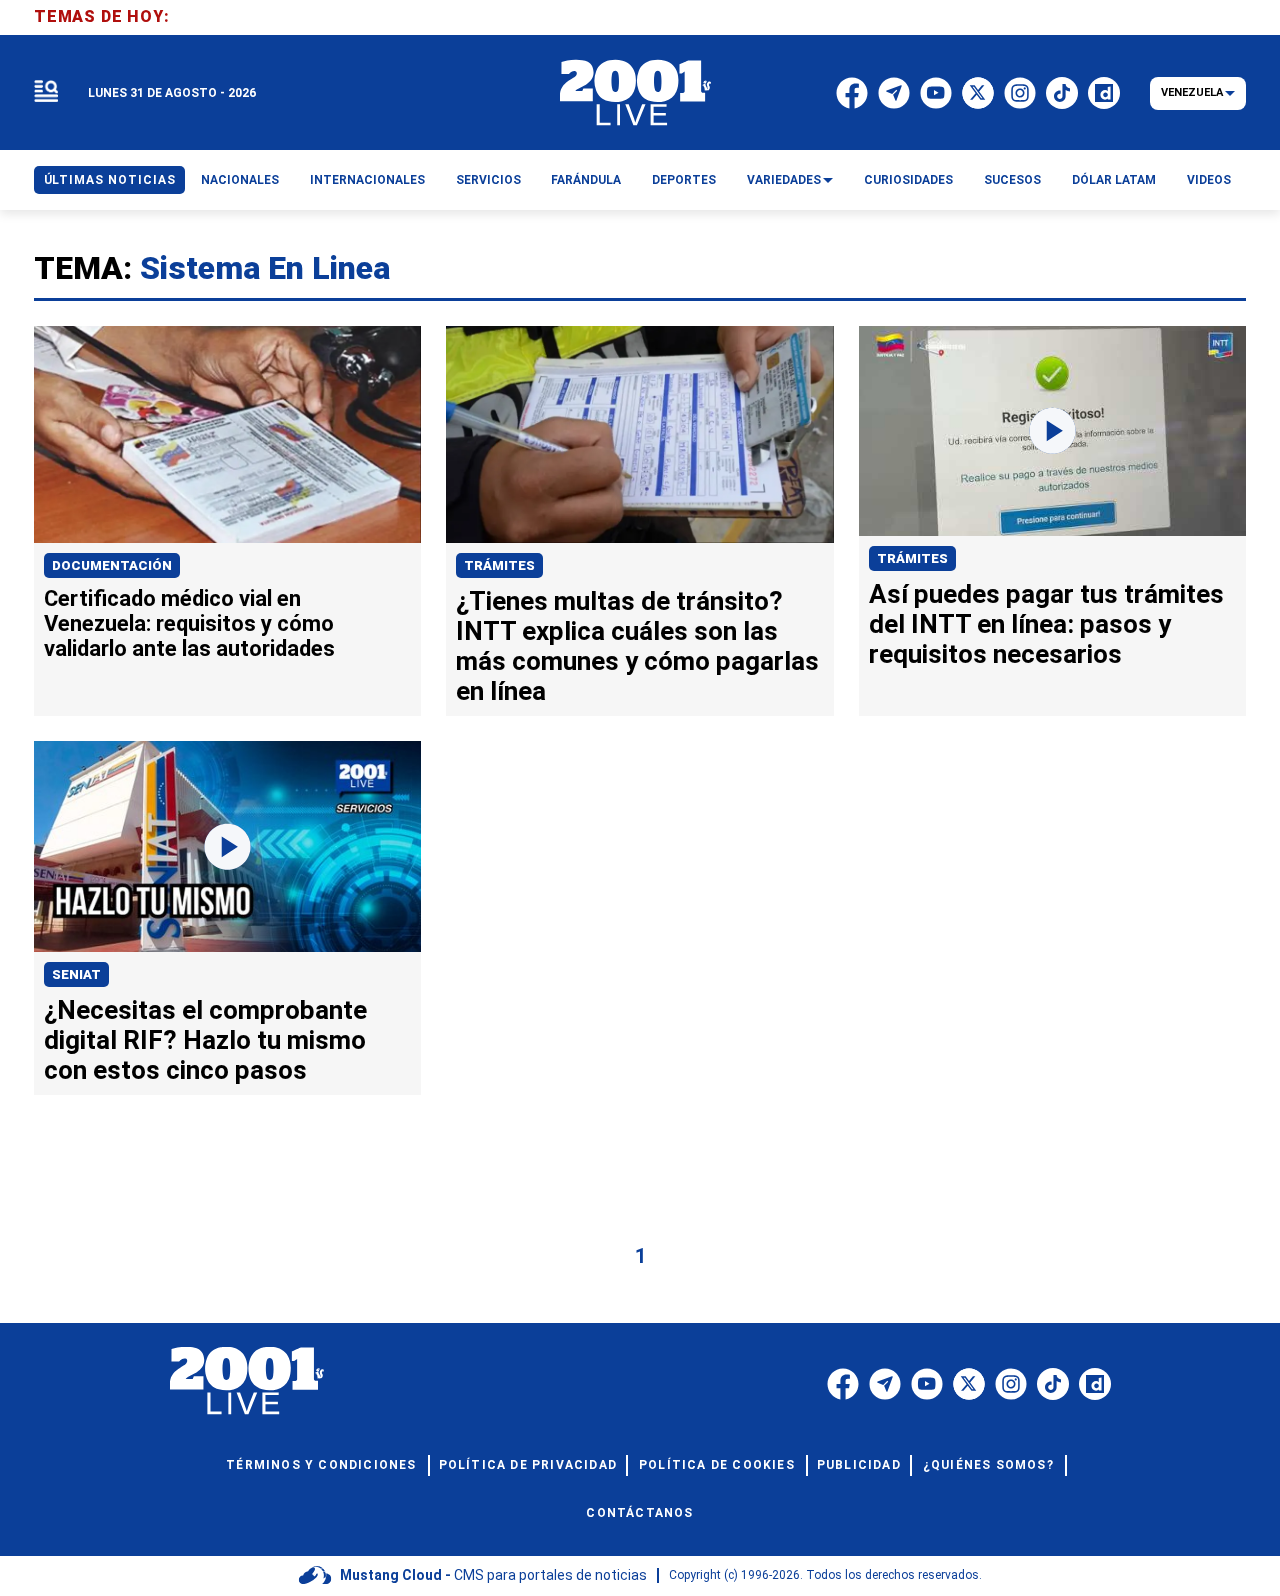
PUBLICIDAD (859, 1465)
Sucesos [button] (1012, 180)
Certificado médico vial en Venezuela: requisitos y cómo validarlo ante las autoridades (189, 623)
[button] (46, 92)
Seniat (76, 974)
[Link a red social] (843, 1384)
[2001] (636, 93)
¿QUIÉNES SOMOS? (988, 1465)
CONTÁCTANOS (639, 1513)
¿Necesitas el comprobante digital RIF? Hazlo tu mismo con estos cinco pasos (205, 1040)
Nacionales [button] (240, 180)
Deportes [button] (684, 180)
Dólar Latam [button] (1114, 180)
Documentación (112, 565)
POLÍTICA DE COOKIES (717, 1465)
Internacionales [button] (367, 180)
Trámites (499, 565)
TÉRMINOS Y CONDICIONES (321, 1465)
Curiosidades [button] (908, 180)
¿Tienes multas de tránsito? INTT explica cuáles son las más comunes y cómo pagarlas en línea (637, 646)
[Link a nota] (227, 434)
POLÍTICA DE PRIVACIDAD (528, 1465)
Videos (1209, 180)
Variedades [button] (784, 180)
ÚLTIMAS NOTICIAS (110, 180)
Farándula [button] (586, 180)
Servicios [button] (488, 180)
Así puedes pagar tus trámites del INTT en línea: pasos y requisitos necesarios (1046, 624)
